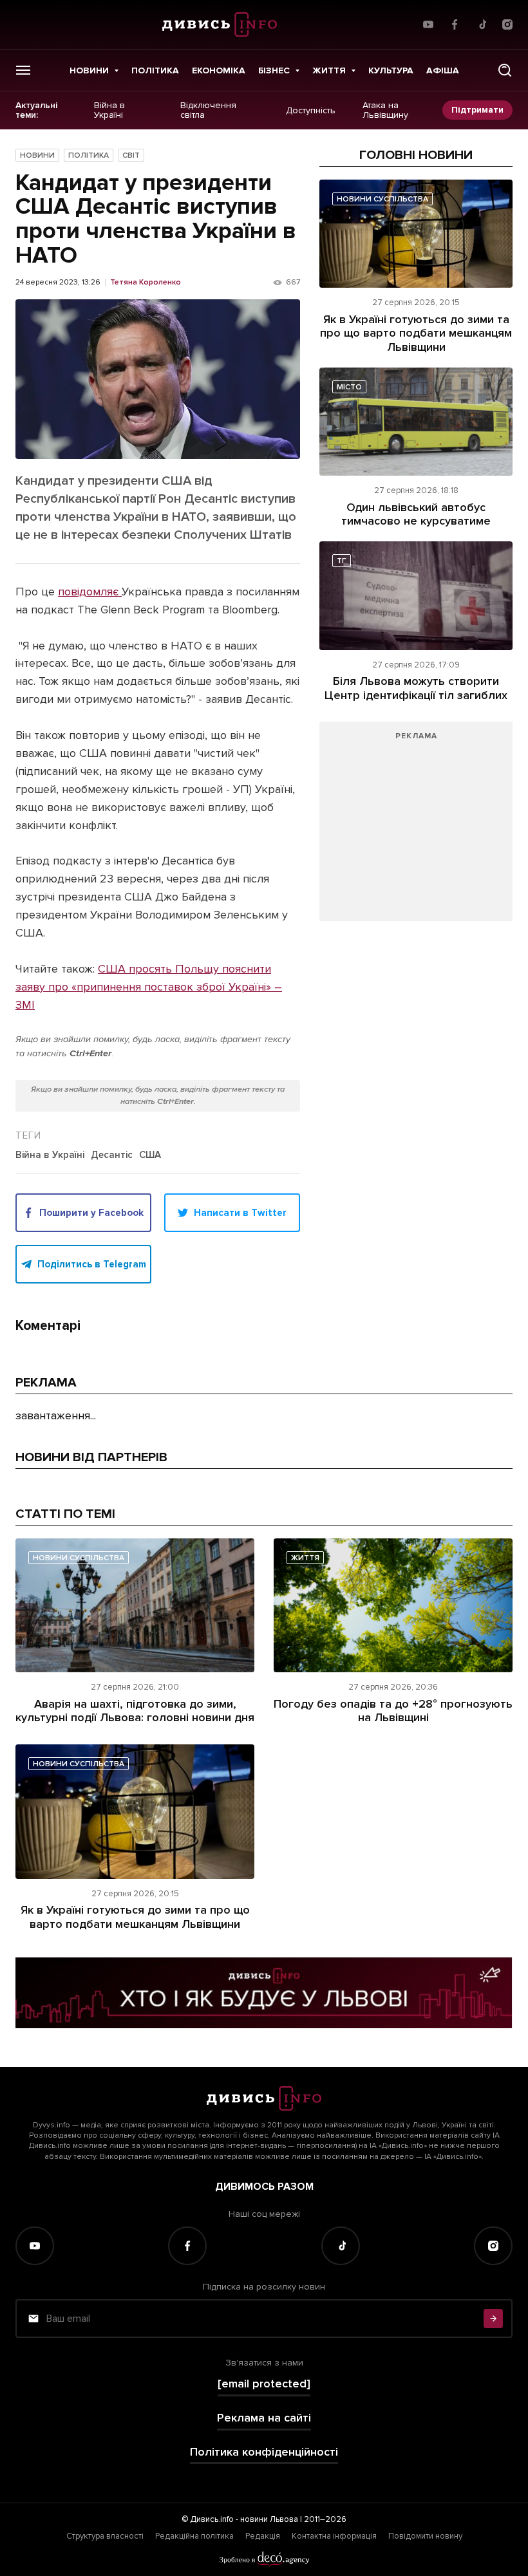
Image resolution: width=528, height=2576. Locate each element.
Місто (349, 387)
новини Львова (269, 2519)
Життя (329, 70)
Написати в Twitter (240, 1213)
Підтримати (477, 110)
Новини (89, 70)
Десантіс (112, 1155)
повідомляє (90, 592)
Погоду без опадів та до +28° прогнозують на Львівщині (393, 1711)
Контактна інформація (334, 2536)
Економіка (219, 70)
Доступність (311, 110)
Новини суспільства (382, 199)
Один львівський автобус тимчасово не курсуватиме (416, 514)
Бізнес (274, 70)
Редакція (263, 2536)
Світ (131, 155)
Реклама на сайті (264, 2418)
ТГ (342, 561)
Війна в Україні (109, 110)
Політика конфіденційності (264, 2452)
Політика (155, 70)
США (150, 1155)
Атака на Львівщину (385, 110)
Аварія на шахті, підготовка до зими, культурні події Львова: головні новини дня (135, 1711)
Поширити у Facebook (91, 1213)
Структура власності (105, 2536)
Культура (391, 70)
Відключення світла (208, 110)
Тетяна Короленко (146, 283)
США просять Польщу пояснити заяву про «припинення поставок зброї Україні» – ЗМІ (149, 987)
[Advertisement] (416, 828)
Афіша (443, 70)
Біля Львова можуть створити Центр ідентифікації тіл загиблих (416, 688)
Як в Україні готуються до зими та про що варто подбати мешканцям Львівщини (416, 333)
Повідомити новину (425, 2536)
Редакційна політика (194, 2536)
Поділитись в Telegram (92, 1264)
